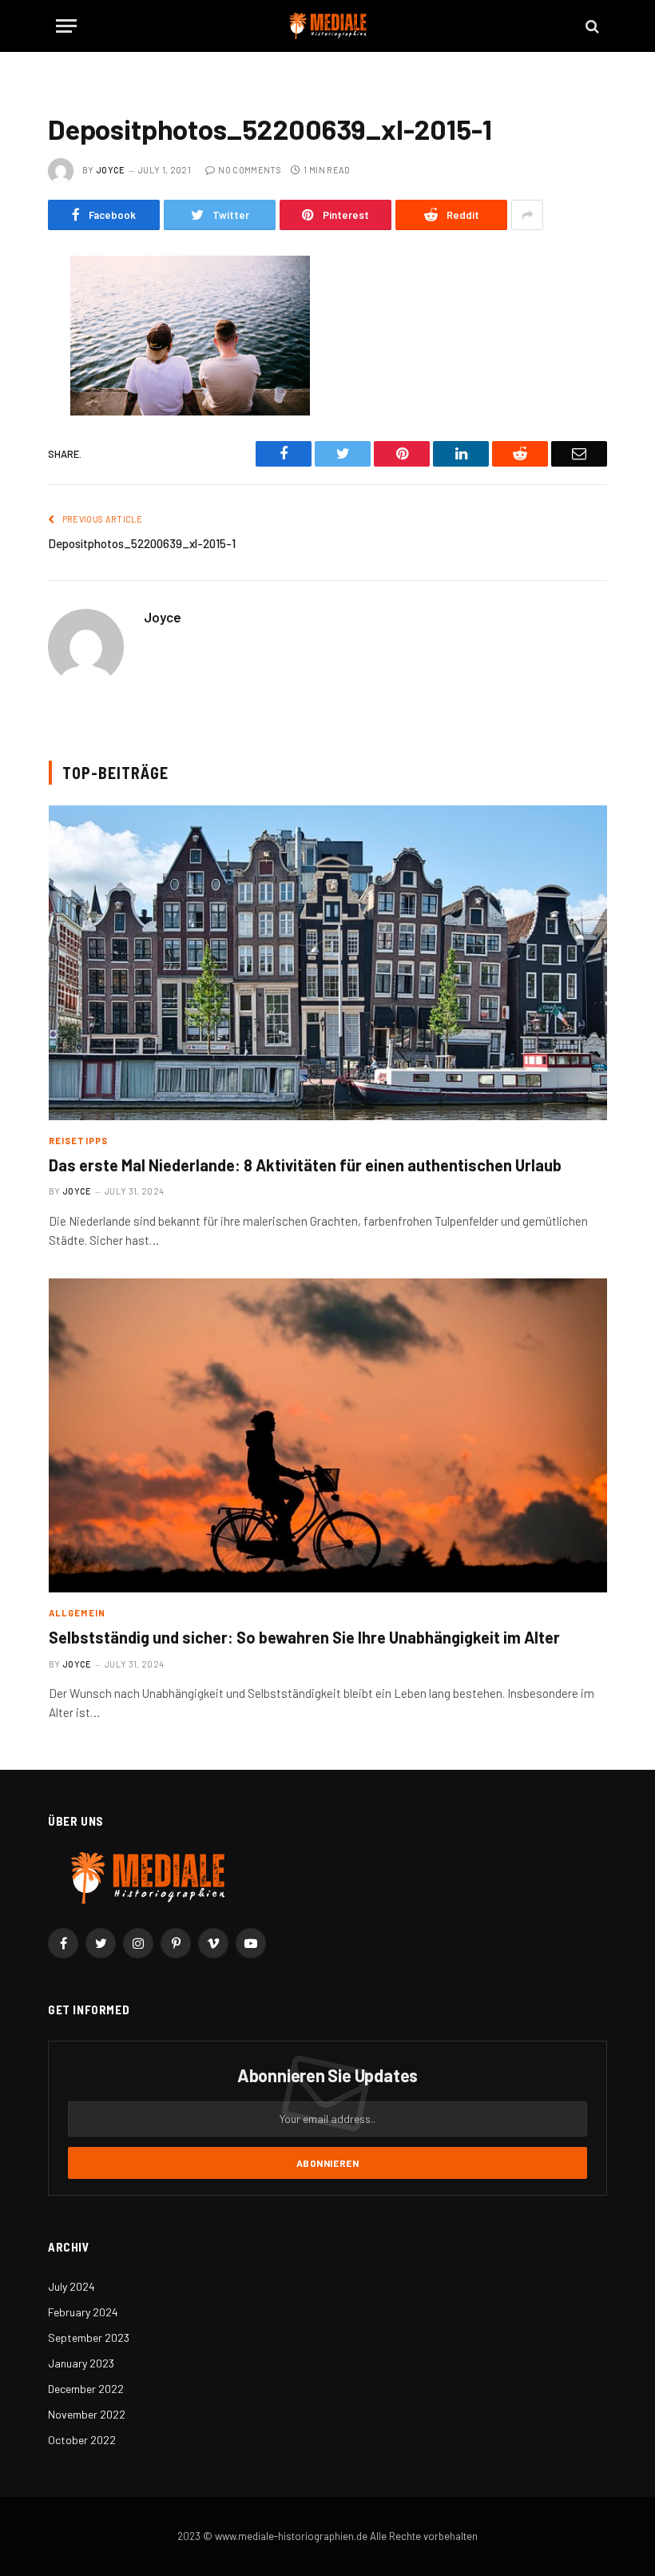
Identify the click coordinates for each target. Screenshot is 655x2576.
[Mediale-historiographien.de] (328, 26)
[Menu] (66, 26)
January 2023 (81, 2363)
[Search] (591, 26)
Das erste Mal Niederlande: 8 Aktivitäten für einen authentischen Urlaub (305, 1165)
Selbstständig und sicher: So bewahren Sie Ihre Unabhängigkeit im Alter (304, 1637)
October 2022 (82, 2440)
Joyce (111, 170)
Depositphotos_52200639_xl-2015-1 (142, 543)
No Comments (250, 170)
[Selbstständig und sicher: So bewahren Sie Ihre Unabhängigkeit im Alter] (328, 1435)
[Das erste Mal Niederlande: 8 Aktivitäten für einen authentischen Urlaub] (328, 962)
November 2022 (87, 2414)
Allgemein (77, 1613)
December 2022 (86, 2389)
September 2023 (89, 2337)
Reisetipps (78, 1141)
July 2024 (71, 2286)
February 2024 (83, 2312)
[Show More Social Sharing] (527, 215)
